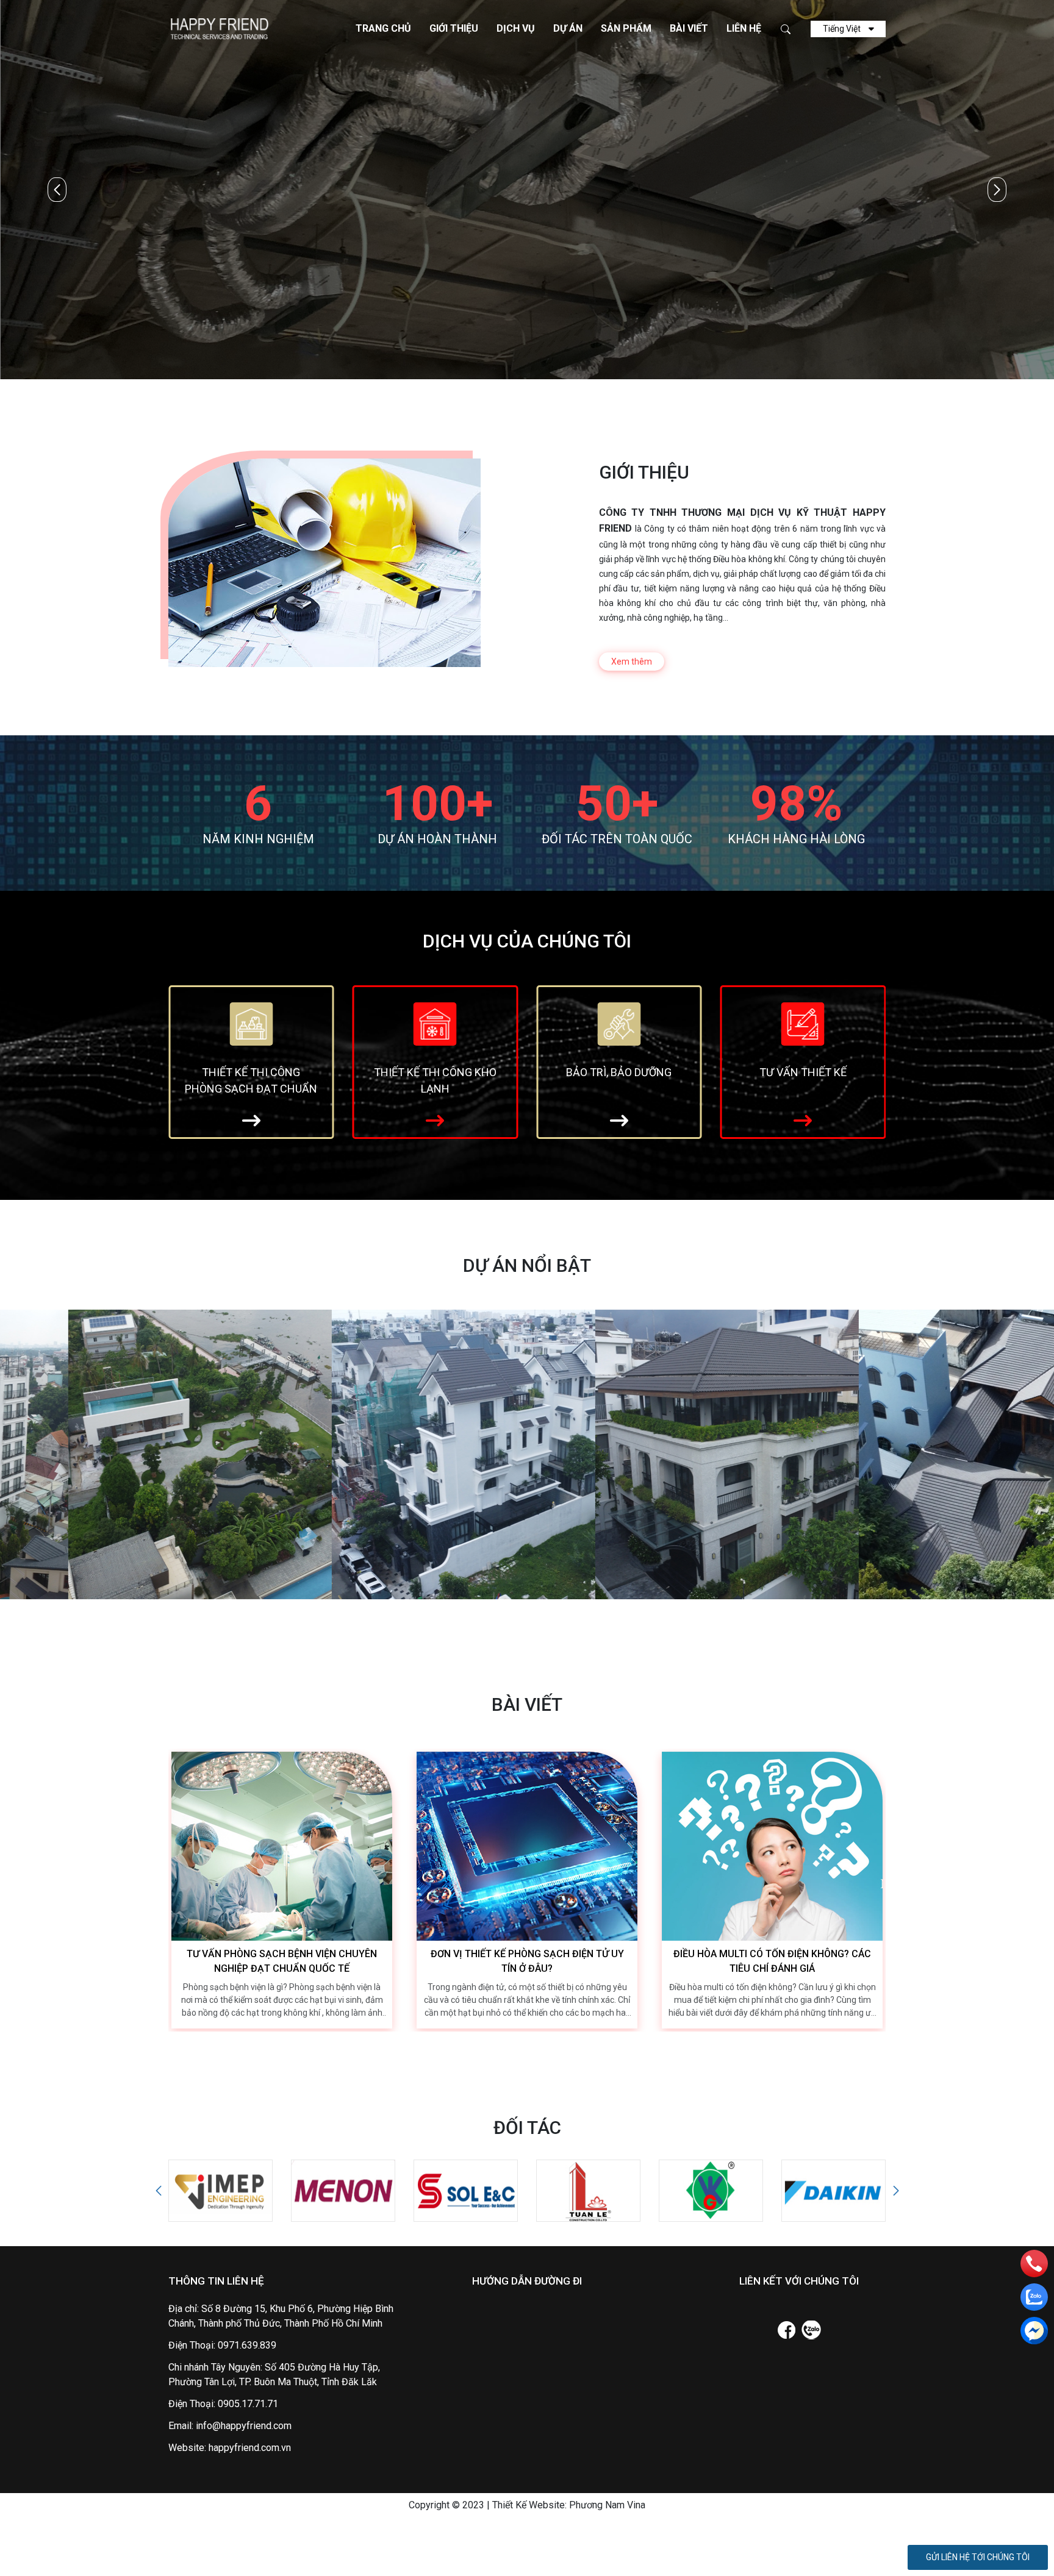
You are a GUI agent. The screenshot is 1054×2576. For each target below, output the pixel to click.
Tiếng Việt (843, 29)
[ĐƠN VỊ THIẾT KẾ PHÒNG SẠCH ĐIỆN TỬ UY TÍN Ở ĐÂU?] (527, 1846)
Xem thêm (632, 662)
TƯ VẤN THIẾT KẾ (619, 1072)
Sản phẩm (626, 28)
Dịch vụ (516, 28)
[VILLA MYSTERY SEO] (132, 1454)
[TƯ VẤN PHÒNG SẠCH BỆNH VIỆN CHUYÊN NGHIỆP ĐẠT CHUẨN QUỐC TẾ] (282, 1846)
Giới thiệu (454, 28)
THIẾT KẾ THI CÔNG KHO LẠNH (251, 1080)
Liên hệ (744, 28)
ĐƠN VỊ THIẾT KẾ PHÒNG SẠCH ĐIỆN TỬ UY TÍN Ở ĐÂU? (527, 1961)
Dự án (568, 28)
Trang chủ (383, 28)
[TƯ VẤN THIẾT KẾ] (619, 1023)
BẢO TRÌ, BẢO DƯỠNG (435, 1072)
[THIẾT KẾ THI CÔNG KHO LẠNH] (251, 1023)
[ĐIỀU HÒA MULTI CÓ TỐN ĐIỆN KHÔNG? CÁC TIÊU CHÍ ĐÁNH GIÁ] (772, 1846)
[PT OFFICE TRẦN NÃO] (922, 1454)
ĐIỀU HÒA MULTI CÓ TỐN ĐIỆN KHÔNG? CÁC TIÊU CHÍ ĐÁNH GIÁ (772, 1961)
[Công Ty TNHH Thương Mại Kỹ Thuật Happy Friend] (218, 28)
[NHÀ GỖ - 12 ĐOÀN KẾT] (659, 1454)
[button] (997, 190)
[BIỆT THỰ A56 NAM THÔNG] (395, 1454)
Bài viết (689, 28)
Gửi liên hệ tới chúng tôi (978, 2557)
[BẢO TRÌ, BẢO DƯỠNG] (435, 1023)
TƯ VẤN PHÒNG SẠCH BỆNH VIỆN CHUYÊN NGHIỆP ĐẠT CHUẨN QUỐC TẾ (282, 1961)
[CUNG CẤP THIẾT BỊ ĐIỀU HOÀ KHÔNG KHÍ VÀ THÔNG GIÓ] (803, 1023)
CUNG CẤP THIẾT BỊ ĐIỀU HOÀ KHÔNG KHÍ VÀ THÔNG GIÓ (803, 1083)
